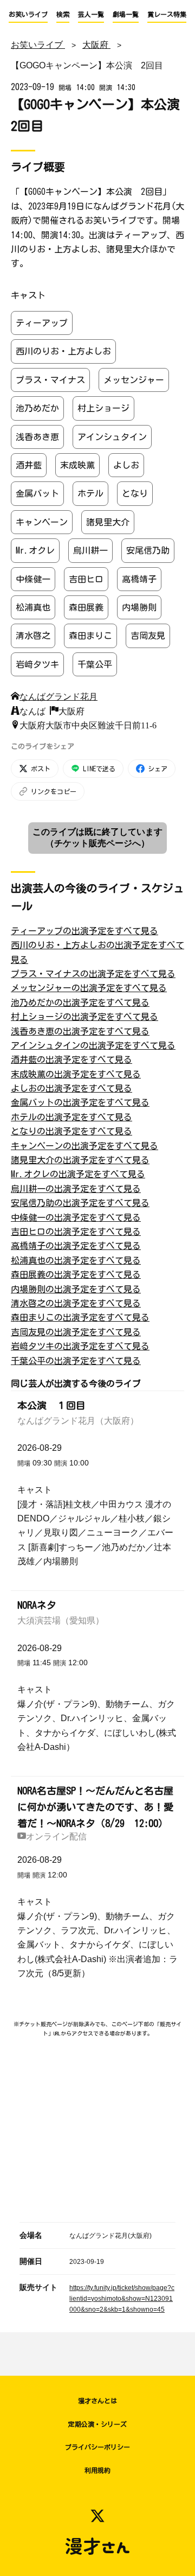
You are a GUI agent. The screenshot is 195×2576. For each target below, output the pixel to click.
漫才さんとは (97, 2401)
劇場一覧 (126, 14)
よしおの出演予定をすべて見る (71, 1088)
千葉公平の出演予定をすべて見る (76, 1361)
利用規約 (97, 2470)
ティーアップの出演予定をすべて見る (84, 931)
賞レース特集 (167, 14)
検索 (63, 14)
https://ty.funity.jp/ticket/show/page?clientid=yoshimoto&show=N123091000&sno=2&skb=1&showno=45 (122, 2299)
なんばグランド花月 (58, 696)
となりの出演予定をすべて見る (71, 1131)
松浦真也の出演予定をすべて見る (76, 1260)
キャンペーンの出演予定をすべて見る (84, 1146)
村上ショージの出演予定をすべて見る (84, 1017)
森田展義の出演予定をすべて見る (76, 1274)
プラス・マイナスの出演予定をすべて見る (93, 974)
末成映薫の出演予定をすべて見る (76, 1074)
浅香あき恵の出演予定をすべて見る (80, 1031)
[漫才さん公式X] (97, 2516)
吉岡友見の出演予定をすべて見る (76, 1332)
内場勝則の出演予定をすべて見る (76, 1289)
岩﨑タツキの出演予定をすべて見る (80, 1346)
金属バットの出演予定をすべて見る (80, 1102)
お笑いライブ (28, 14)
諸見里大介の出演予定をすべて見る (80, 1160)
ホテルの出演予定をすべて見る (71, 1117)
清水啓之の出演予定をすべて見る (76, 1303)
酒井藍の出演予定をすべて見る (71, 1059)
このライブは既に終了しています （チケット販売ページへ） (97, 837)
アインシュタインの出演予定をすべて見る (93, 1045)
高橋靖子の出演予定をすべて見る (76, 1246)
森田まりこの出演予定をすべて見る (80, 1317)
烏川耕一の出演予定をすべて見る (76, 1189)
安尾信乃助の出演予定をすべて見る (80, 1203)
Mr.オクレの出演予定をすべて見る (78, 1174)
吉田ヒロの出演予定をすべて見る (76, 1232)
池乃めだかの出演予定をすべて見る (80, 1003)
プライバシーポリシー (97, 2447)
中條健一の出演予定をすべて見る (76, 1217)
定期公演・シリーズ (97, 2424)
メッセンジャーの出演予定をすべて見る (89, 988)
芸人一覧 (91, 14)
